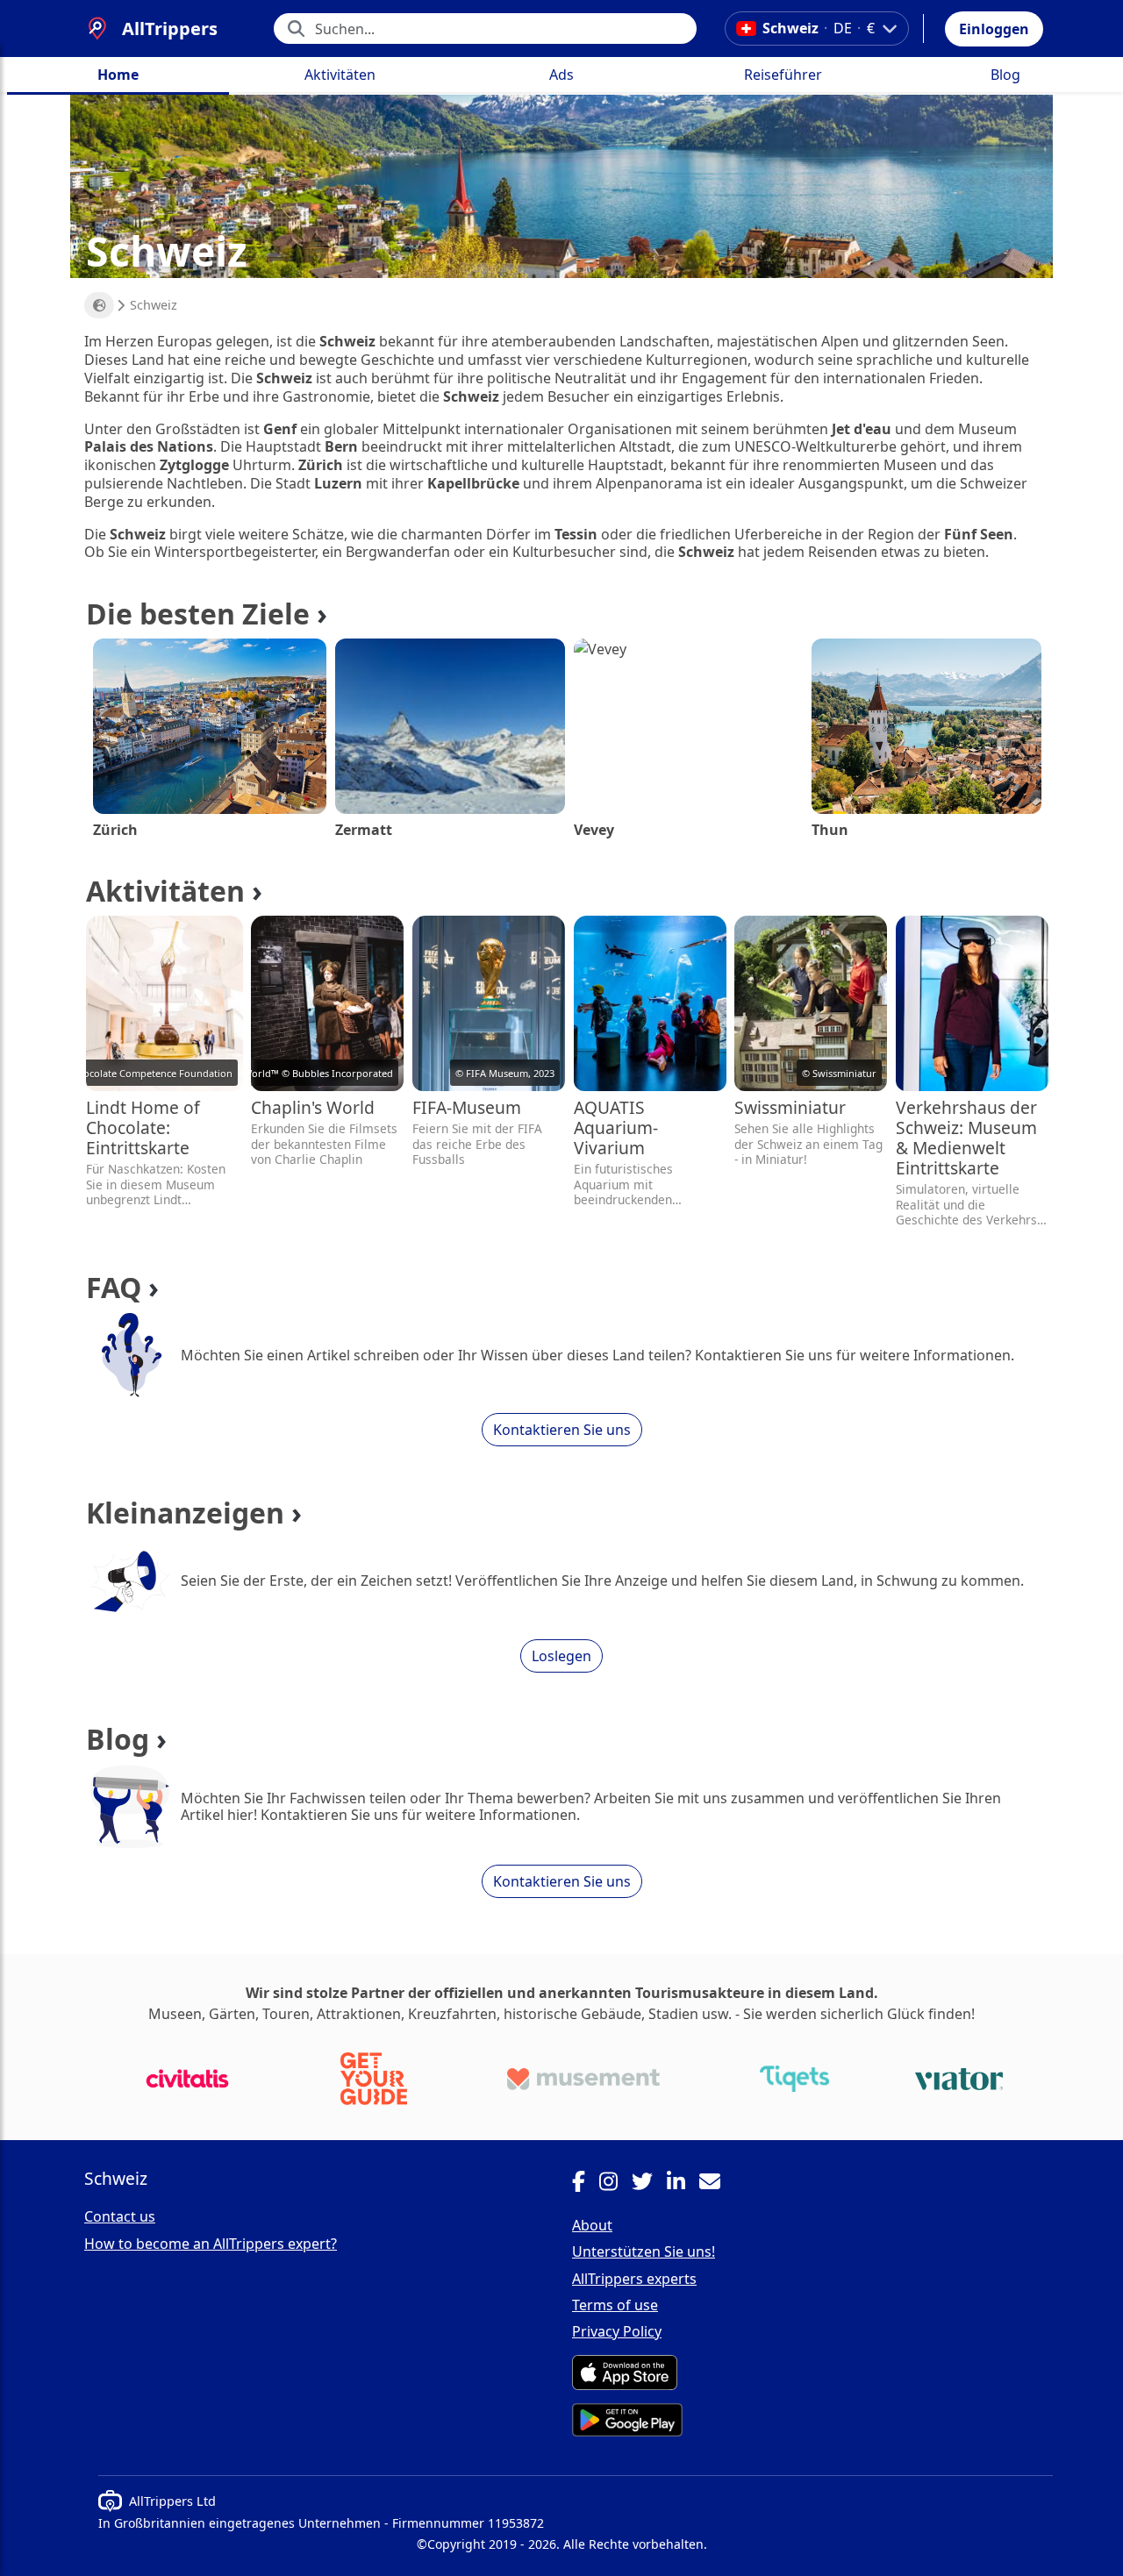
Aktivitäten (340, 75)
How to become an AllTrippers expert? (211, 2244)
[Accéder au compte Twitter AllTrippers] (649, 2184)
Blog (1005, 75)
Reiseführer (783, 75)
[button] (994, 29)
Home (118, 75)
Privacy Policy (617, 2331)
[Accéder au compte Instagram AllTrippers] (615, 2184)
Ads (561, 75)
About (592, 2225)
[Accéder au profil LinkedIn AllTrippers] (683, 2184)
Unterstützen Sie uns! (644, 2251)
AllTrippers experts (634, 2279)
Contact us (120, 2216)
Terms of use (615, 2305)
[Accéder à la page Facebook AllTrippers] (586, 2184)
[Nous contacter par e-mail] (717, 2184)
